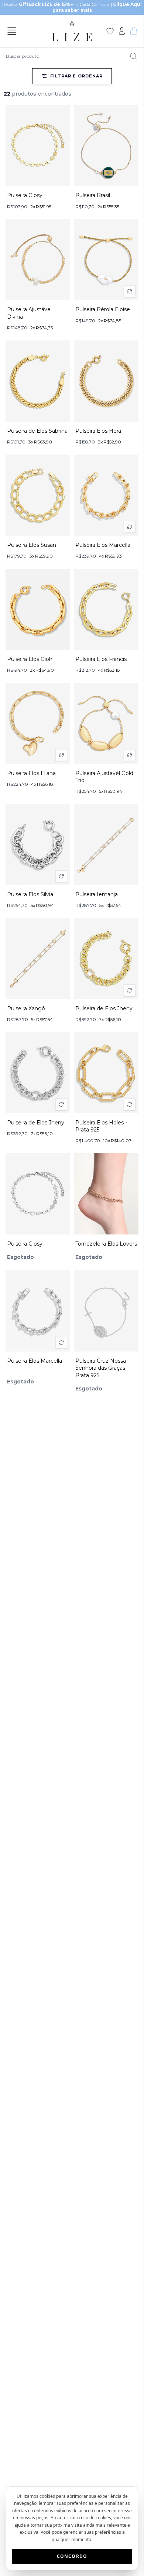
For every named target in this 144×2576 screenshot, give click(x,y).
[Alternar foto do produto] (130, 291)
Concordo (72, 2556)
